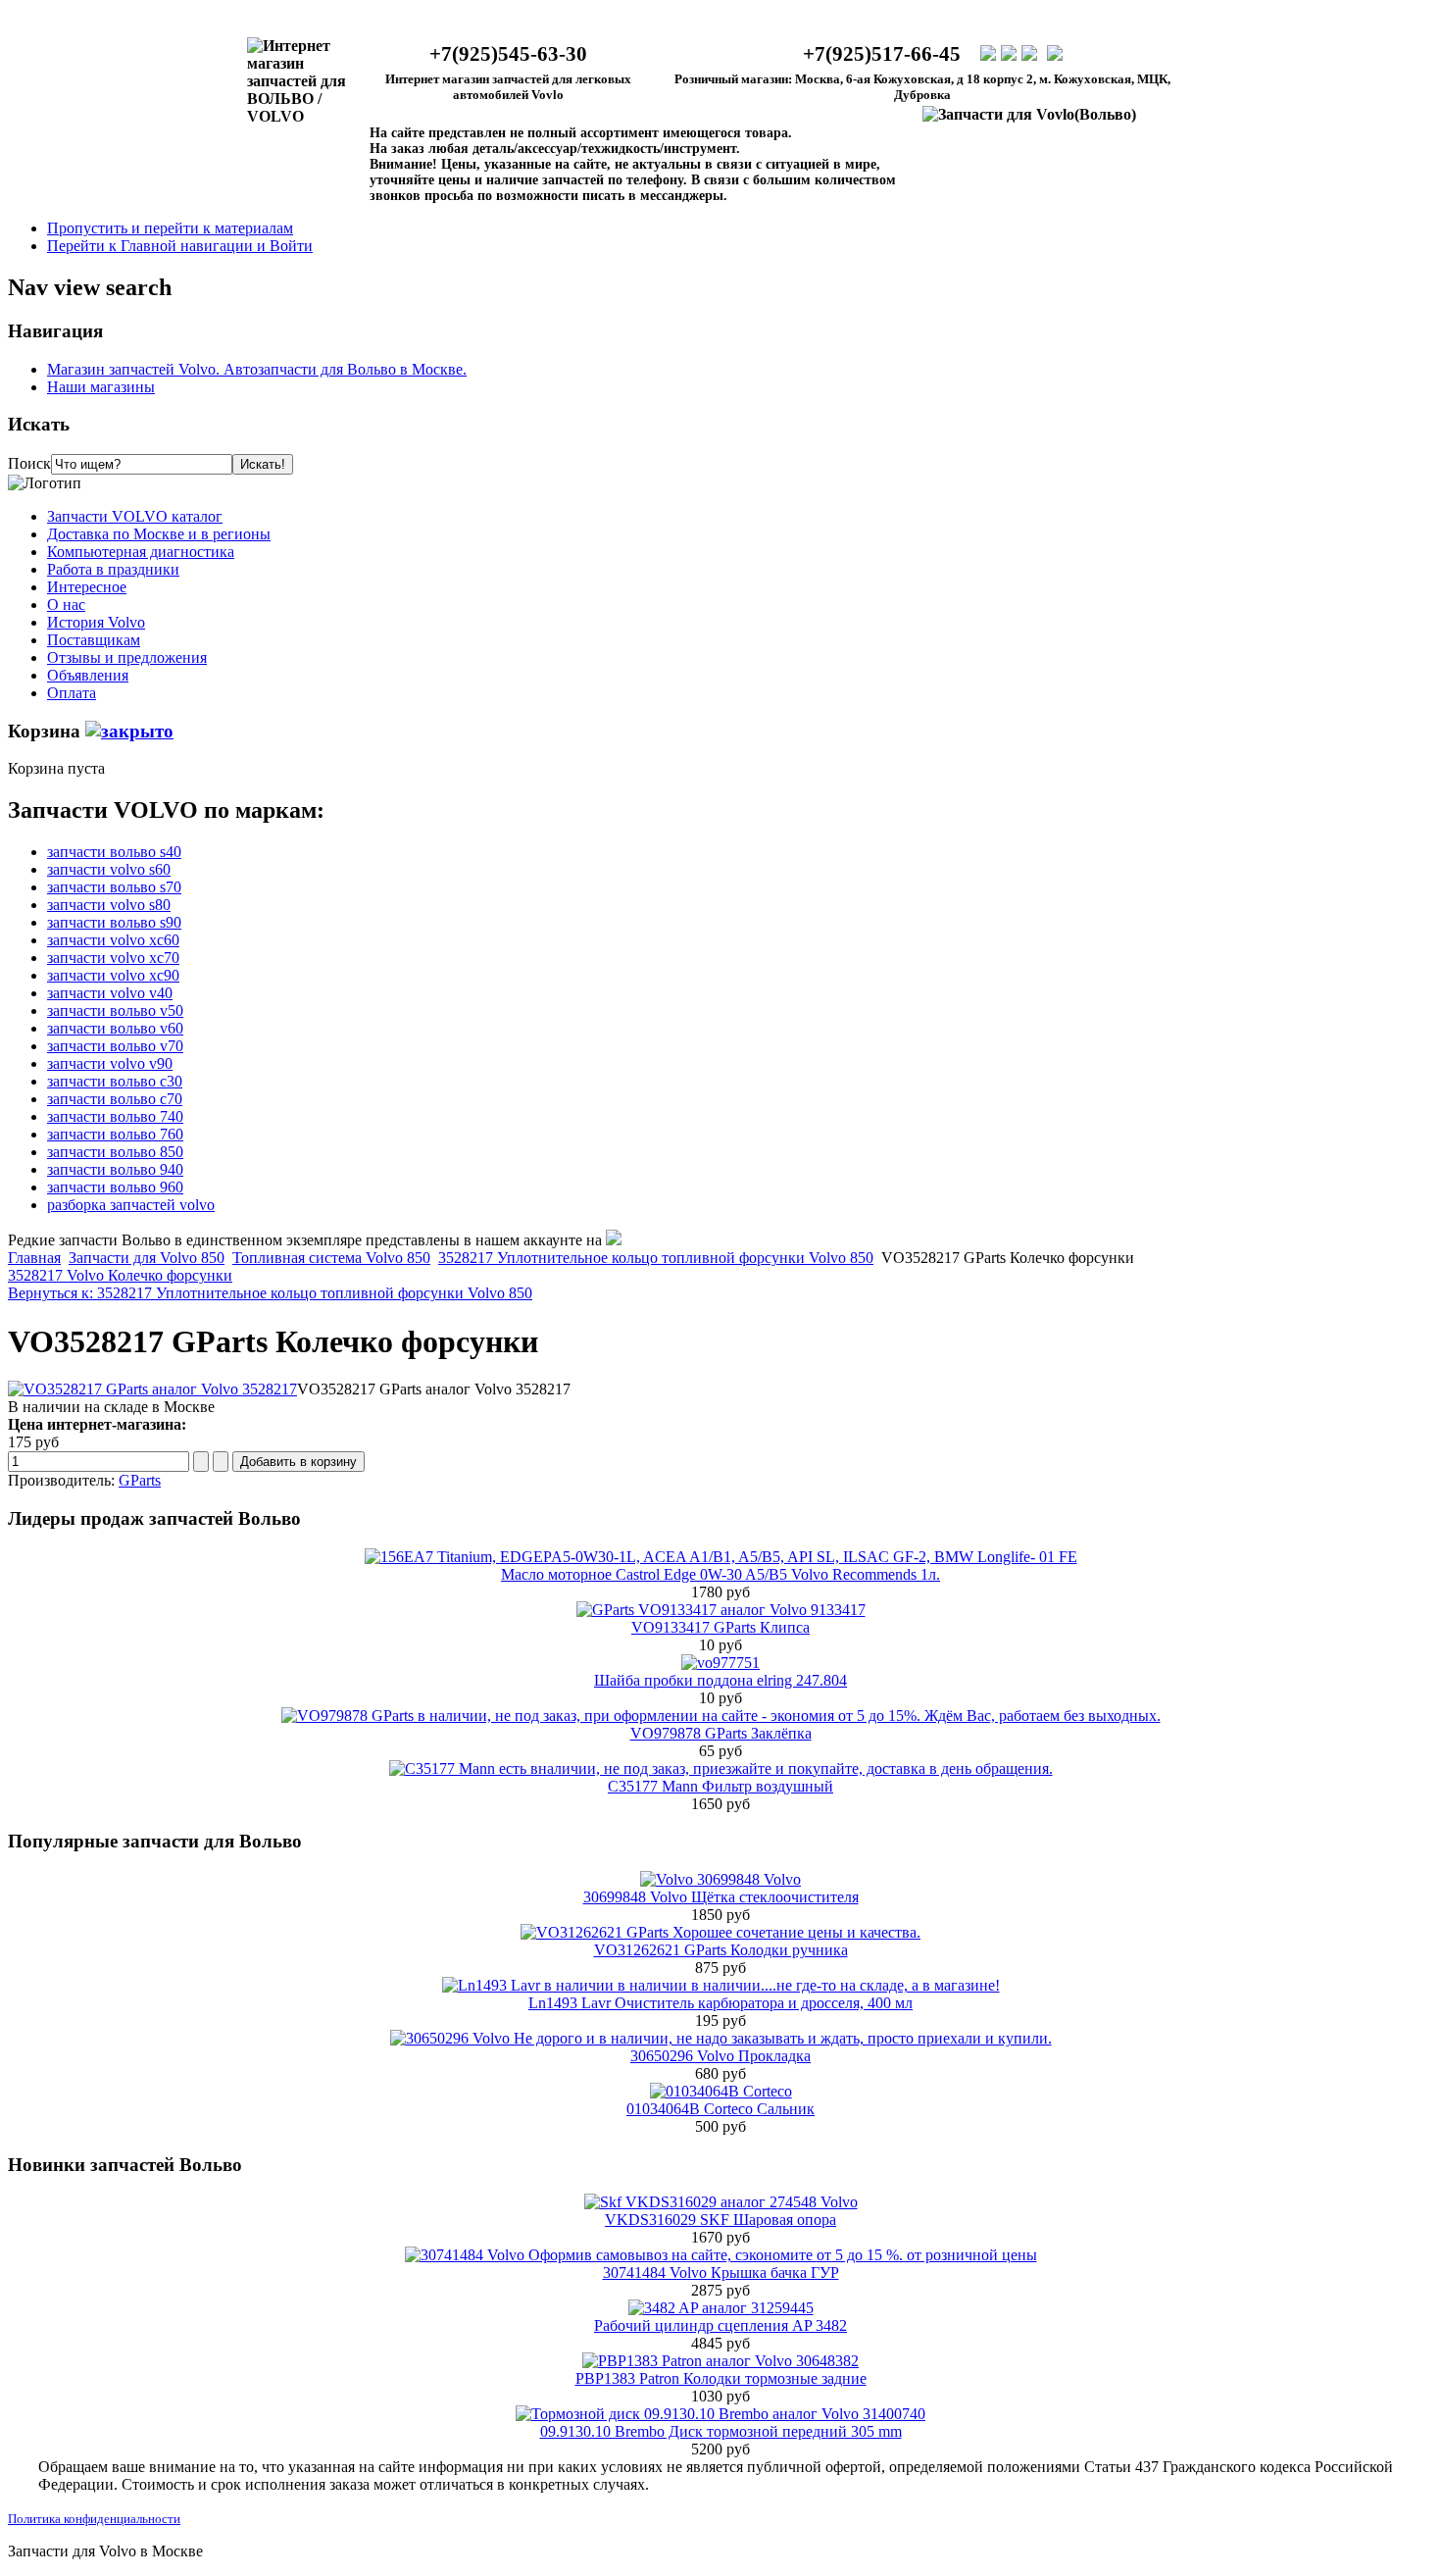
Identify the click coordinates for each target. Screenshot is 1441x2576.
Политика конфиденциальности (94, 2519)
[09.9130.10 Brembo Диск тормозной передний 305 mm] (720, 2414)
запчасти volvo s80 (109, 905)
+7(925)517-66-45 (882, 54)
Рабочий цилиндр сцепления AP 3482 (720, 2325)
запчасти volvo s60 (109, 869)
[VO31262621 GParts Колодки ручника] (720, 1932)
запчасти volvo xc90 (113, 975)
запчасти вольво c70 (115, 1099)
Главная (34, 1258)
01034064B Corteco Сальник (720, 2109)
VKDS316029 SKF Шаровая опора (720, 2220)
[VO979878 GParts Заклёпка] (721, 1716)
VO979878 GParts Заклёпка (721, 1733)
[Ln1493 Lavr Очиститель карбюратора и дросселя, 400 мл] (721, 1985)
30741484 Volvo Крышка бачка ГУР (721, 2273)
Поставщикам (94, 640)
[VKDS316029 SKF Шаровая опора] (721, 2202)
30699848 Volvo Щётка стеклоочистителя (721, 1897)
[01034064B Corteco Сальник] (721, 2091)
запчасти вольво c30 (115, 1081)
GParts (140, 1480)
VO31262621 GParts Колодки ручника (721, 1950)
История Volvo (96, 622)
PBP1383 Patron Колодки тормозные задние (721, 2378)
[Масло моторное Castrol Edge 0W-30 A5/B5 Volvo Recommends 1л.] (721, 1557)
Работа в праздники (113, 569)
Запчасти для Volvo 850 (147, 1258)
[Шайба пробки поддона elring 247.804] (720, 1663)
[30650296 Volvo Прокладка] (721, 2038)
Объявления (88, 675)
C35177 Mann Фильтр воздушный (720, 1786)
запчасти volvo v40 (110, 993)
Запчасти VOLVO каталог (135, 516)
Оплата (72, 693)
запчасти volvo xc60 (113, 940)
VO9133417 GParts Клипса (720, 1627)
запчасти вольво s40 (114, 852)
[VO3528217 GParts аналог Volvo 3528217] (152, 1389)
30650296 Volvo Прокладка (720, 2056)
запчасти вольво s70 (114, 887)
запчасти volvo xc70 (113, 958)
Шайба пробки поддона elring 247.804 (720, 1680)
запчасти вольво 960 (115, 1187)
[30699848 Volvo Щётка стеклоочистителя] (720, 1879)
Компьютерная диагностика (141, 552)
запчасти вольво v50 (115, 1010)
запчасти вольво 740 (115, 1116)
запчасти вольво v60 (115, 1028)
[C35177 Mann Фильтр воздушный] (721, 1768)
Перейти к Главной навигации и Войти (180, 246)
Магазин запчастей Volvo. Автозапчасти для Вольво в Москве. (257, 369)
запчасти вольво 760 (115, 1134)
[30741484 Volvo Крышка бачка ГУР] (721, 2255)
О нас (66, 605)
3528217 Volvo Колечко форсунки (120, 1275)
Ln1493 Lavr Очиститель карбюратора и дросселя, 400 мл (720, 2003)
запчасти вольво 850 (115, 1152)
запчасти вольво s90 (114, 922)
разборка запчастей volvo (131, 1205)
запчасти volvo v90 (110, 1063)
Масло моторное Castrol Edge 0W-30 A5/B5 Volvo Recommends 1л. (720, 1574)
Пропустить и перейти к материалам (170, 228)
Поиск (29, 463)
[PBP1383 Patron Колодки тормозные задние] (720, 2361)
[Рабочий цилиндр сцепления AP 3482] (721, 2308)
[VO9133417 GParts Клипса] (721, 1610)
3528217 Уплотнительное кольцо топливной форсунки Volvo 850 (656, 1258)
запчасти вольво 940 (115, 1169)
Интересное (87, 587)
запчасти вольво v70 (115, 1046)
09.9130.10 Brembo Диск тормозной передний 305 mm (721, 2431)
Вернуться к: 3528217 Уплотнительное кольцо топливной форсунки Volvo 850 (270, 1293)
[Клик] (129, 731)
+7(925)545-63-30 (508, 54)
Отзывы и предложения (127, 657)
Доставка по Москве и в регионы (159, 534)
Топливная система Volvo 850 (331, 1258)
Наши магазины (101, 387)
